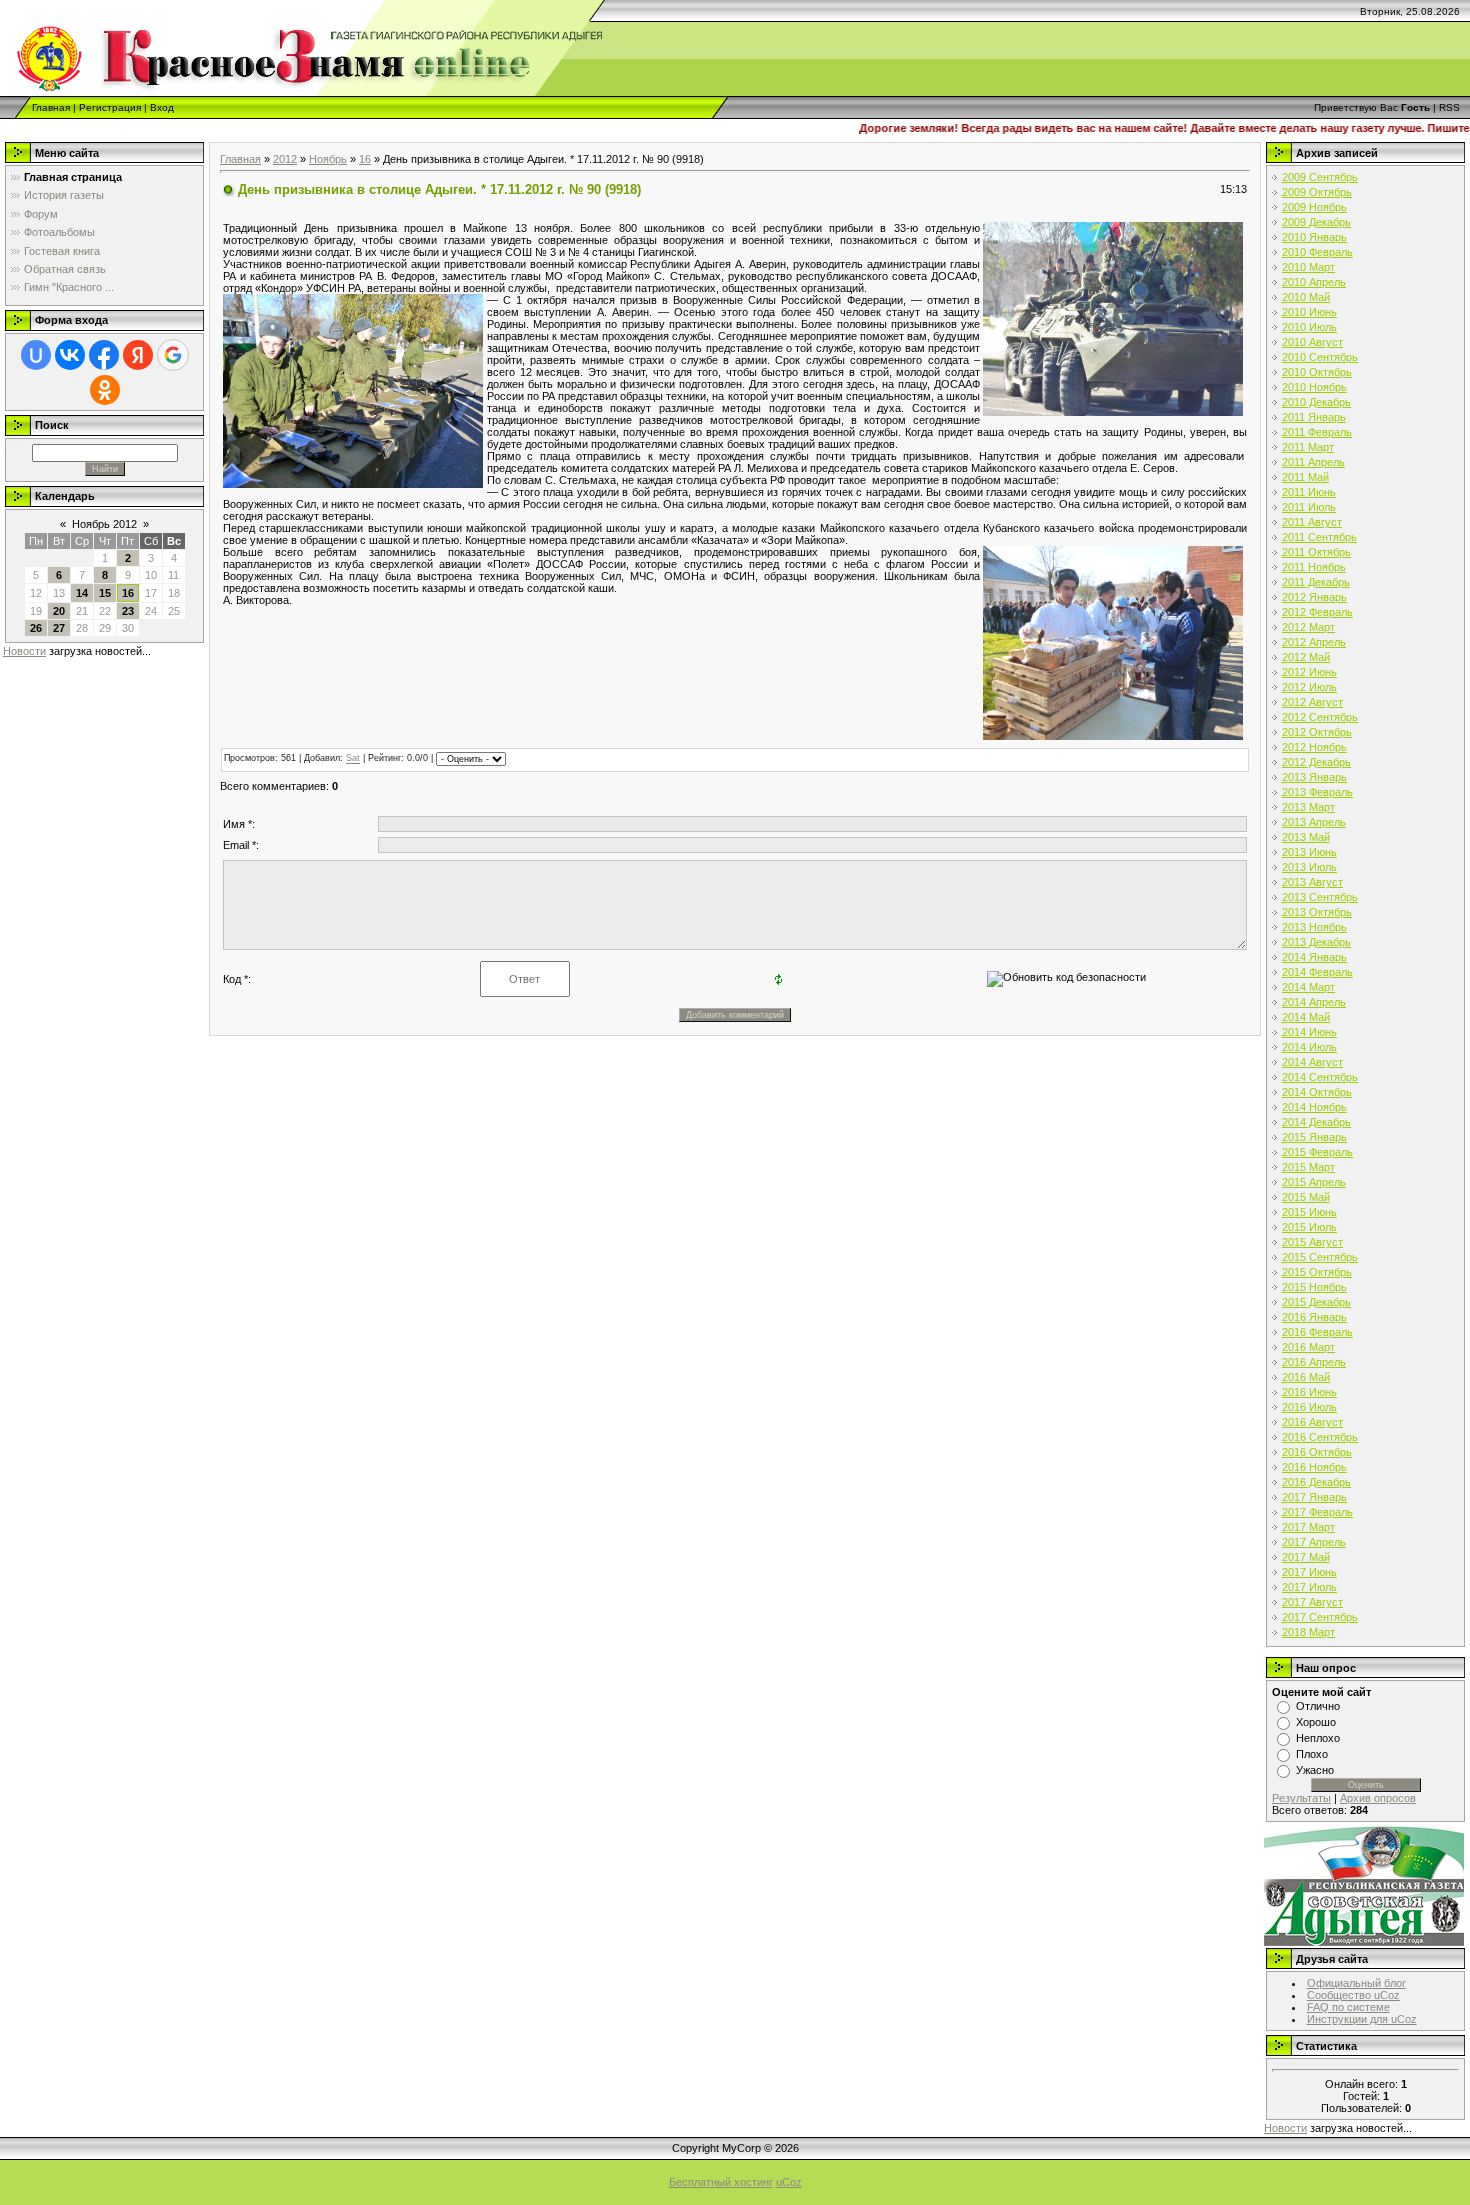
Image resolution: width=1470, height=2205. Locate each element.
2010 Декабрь (1316, 402)
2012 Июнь (1309, 672)
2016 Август (1312, 1422)
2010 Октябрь (1317, 372)
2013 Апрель (1314, 822)
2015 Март (1308, 1167)
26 (36, 628)
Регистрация (110, 107)
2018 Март (1308, 1632)
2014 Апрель (1314, 1002)
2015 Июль (1309, 1227)
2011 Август (1312, 522)
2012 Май (1306, 657)
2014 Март (1308, 987)
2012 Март (1308, 627)
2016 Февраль (1317, 1332)
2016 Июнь (1309, 1392)
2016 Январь (1314, 1317)
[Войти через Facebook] (104, 355)
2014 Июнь (1309, 1032)
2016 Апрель (1314, 1362)
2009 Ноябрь (1314, 207)
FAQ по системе (1348, 2007)
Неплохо (1318, 1738)
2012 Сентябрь (1320, 717)
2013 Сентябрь (1320, 897)
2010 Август (1312, 342)
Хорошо (1316, 1722)
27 (59, 628)
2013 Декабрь (1316, 942)
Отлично (1318, 1706)
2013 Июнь (1309, 852)
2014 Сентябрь (1320, 1077)
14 (82, 593)
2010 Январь (1314, 237)
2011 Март (1308, 447)
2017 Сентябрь (1320, 1617)
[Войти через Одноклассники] (105, 390)
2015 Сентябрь (1320, 1257)
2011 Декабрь (1316, 582)
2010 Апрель (1314, 282)
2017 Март (1308, 1527)
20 (59, 611)
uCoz (789, 2182)
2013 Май (1306, 837)
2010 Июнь (1309, 312)
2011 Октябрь (1316, 552)
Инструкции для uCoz (1362, 2019)
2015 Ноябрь (1314, 1287)
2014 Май (1306, 1017)
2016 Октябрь (1317, 1452)
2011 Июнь (1309, 492)
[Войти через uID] (36, 355)
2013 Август (1312, 882)
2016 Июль (1309, 1407)
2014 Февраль (1317, 972)
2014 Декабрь (1316, 1122)
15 (105, 593)
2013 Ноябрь (1314, 927)
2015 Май (1306, 1197)
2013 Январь (1314, 777)
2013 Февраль (1317, 792)
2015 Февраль (1317, 1152)
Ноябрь (328, 159)
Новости (24, 651)
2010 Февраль (1317, 252)
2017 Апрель (1314, 1542)
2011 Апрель (1313, 462)
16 (128, 593)
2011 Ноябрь (1314, 567)
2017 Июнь (1309, 1572)
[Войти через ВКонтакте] (70, 355)
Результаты (1301, 1798)
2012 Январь (1314, 597)
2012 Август (1312, 702)
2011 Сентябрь (1319, 537)
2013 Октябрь (1317, 912)
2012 (285, 159)
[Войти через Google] (173, 355)
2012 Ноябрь (1314, 747)
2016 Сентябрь (1320, 1437)
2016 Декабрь (1316, 1482)
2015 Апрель (1314, 1182)
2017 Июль (1309, 1587)
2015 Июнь (1309, 1212)
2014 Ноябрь (1314, 1107)
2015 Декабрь (1316, 1302)
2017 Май (1306, 1557)
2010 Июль (1309, 327)
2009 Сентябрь (1320, 177)
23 (128, 611)
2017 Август (1312, 1602)
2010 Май (1306, 297)
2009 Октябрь (1317, 192)
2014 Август (1312, 1062)
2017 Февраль (1317, 1512)
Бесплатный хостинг (721, 2182)
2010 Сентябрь (1320, 357)
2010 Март (1308, 267)
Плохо (1312, 1754)
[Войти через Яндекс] (138, 355)
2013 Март (1308, 807)
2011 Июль (1309, 507)
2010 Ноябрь (1314, 387)
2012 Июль (1309, 687)
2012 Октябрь (1317, 732)
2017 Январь (1314, 1497)
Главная (51, 107)
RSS (1449, 107)
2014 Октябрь (1317, 1092)
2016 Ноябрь (1314, 1467)
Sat (353, 759)
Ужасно (1315, 1770)
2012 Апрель (1314, 642)
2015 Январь (1314, 1137)
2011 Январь (1314, 417)
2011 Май (1305, 477)
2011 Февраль (1317, 432)
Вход (162, 107)
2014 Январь (1314, 957)
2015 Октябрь (1317, 1272)
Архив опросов (1378, 1798)
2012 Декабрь (1316, 762)
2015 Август (1312, 1242)
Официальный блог (1356, 1983)
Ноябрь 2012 (104, 524)
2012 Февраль (1317, 612)
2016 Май (1306, 1377)
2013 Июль (1309, 867)
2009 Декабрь (1316, 222)
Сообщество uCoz (1353, 1995)
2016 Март (1308, 1347)
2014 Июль (1309, 1047)
